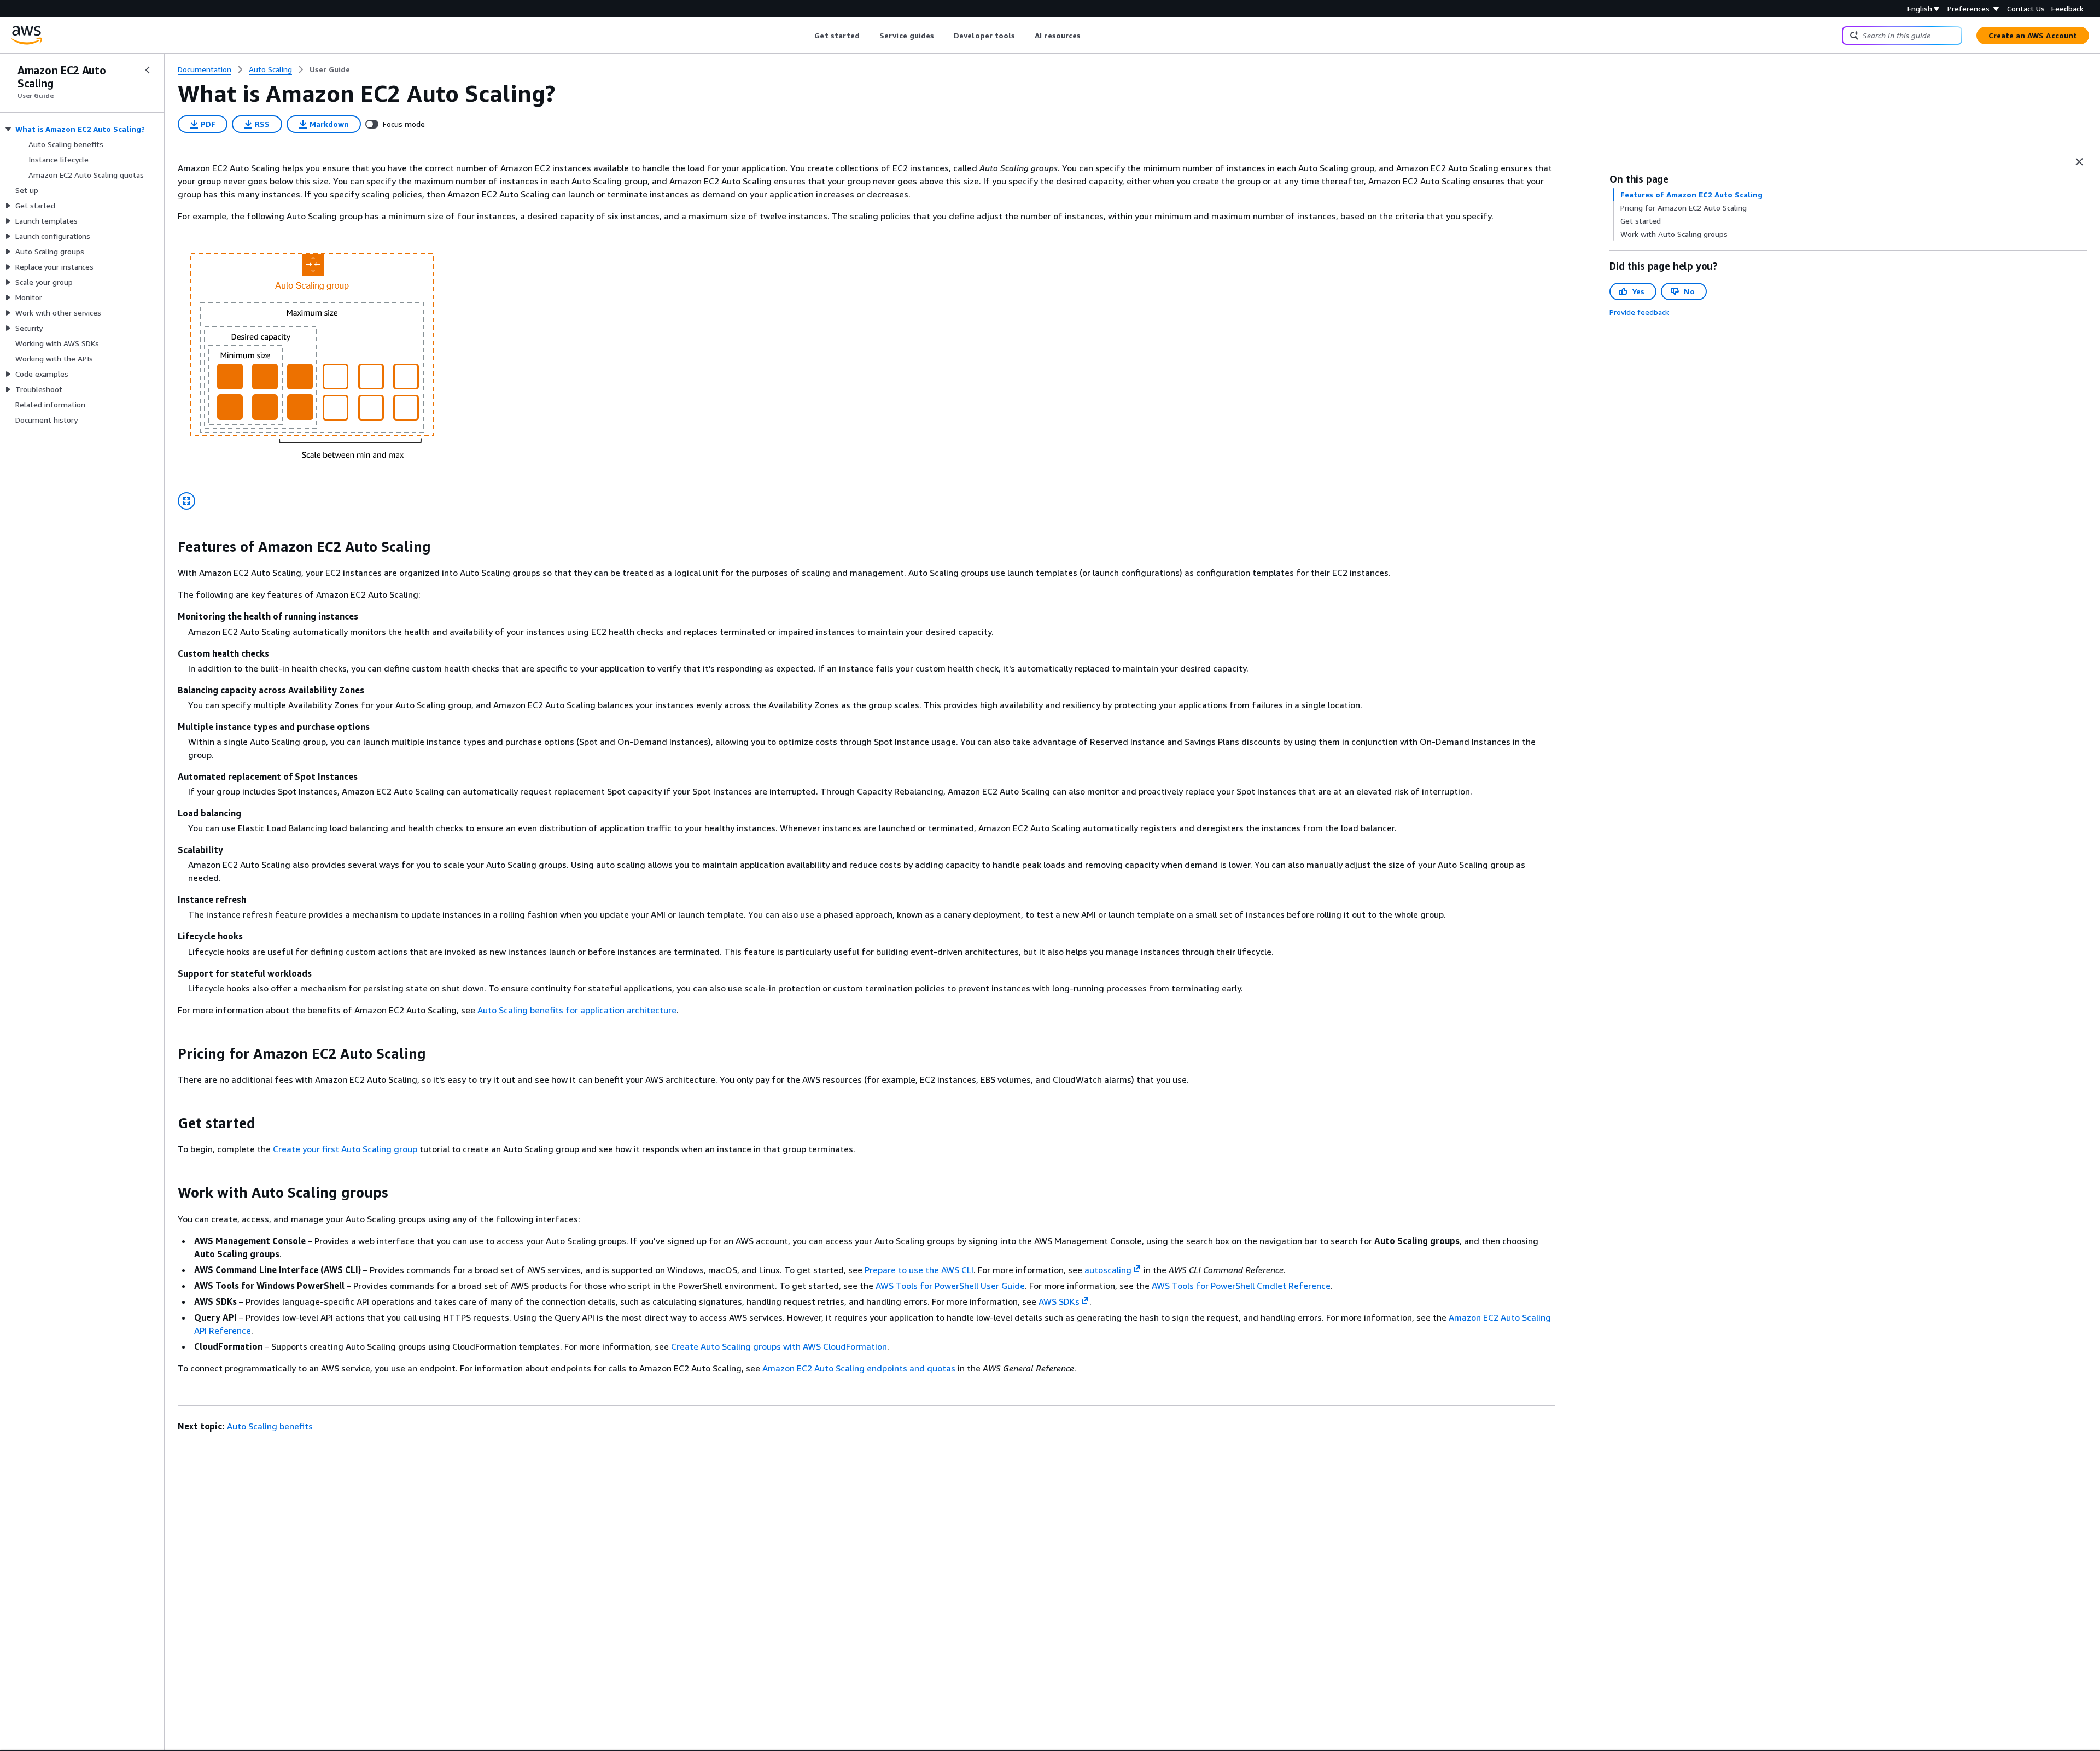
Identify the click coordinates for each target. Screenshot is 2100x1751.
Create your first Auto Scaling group (345, 1149)
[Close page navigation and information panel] (2079, 162)
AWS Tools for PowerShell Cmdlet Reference (1241, 1286)
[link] (330, 69)
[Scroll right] (1089, 36)
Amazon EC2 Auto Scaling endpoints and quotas (859, 1368)
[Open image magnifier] (186, 501)
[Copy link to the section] (169, 547)
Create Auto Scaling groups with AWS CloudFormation (779, 1346)
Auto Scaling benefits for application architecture (577, 1010)
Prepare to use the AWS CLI (919, 1270)
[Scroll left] (806, 36)
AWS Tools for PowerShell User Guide (950, 1286)
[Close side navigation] (148, 70)
